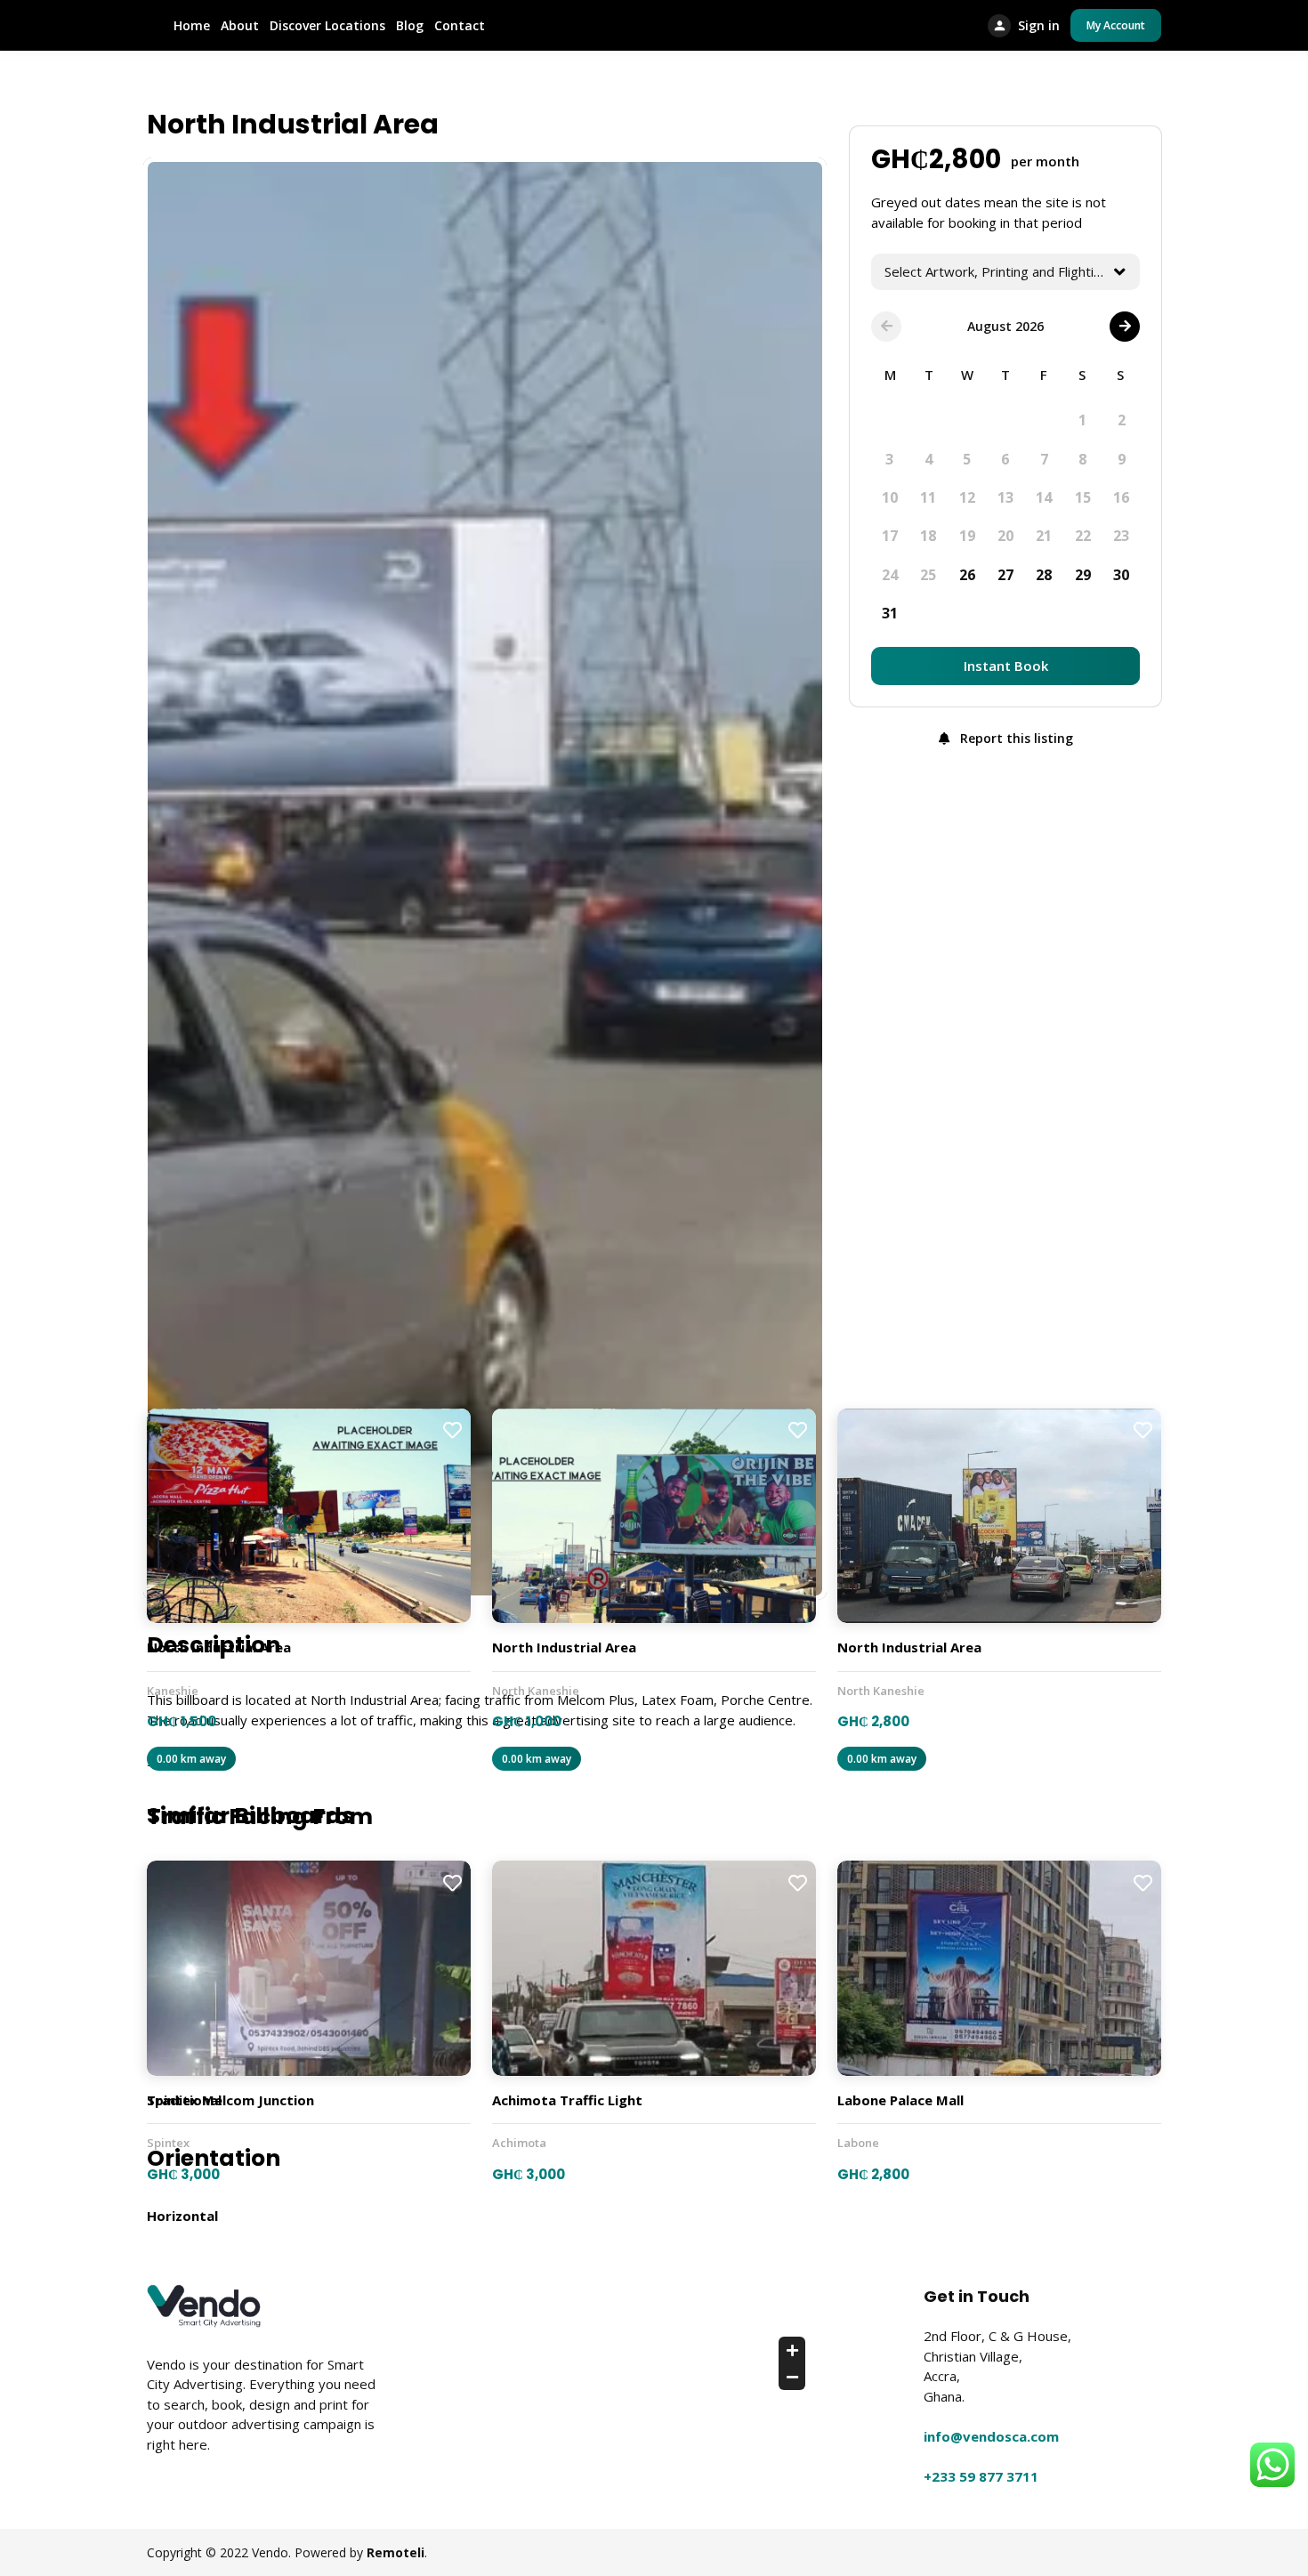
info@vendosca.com (991, 2436)
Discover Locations (327, 25)
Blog (410, 25)
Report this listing (1015, 738)
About (240, 25)
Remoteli (396, 2552)
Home (192, 25)
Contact (460, 25)
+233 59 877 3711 (981, 2476)
